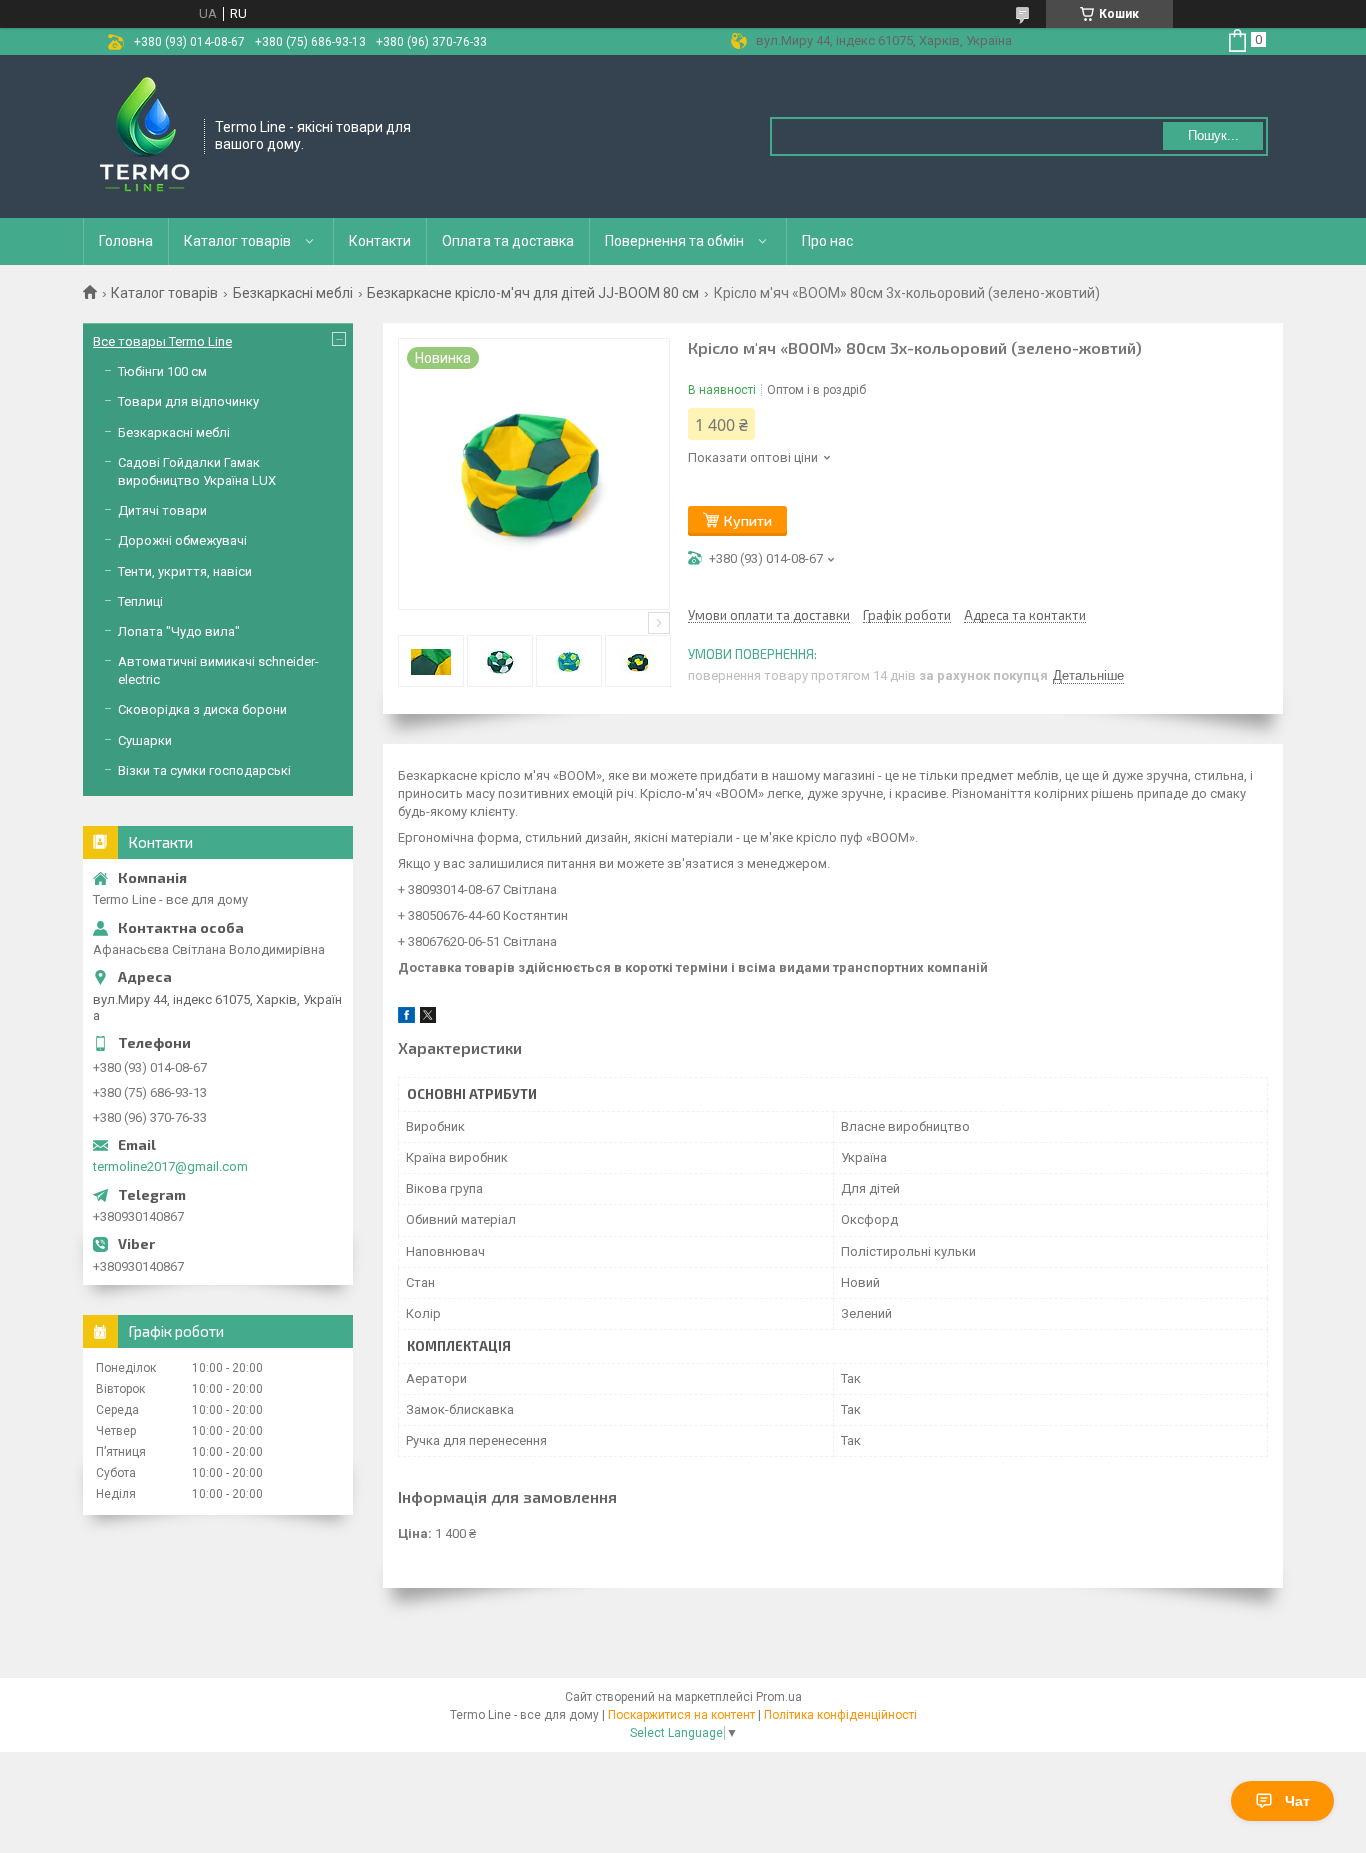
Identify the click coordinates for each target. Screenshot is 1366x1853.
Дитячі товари (162, 510)
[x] (428, 1018)
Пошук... (1213, 135)
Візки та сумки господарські (204, 770)
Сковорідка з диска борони (202, 709)
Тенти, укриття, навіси (185, 571)
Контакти (380, 241)
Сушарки (145, 740)
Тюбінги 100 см (162, 371)
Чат (1297, 1801)
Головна (126, 241)
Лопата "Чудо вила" (179, 631)
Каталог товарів (237, 241)
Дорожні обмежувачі (182, 540)
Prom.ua (779, 1697)
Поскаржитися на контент (681, 1715)
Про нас (827, 241)
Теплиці (140, 601)
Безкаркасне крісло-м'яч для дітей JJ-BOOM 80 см (533, 293)
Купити (748, 520)
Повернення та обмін (674, 241)
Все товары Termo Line (162, 341)
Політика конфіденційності (840, 1715)
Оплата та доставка (508, 241)
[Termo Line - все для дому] (144, 135)
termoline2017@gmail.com (170, 1166)
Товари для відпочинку (188, 401)
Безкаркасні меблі (293, 293)
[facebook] (406, 1018)
